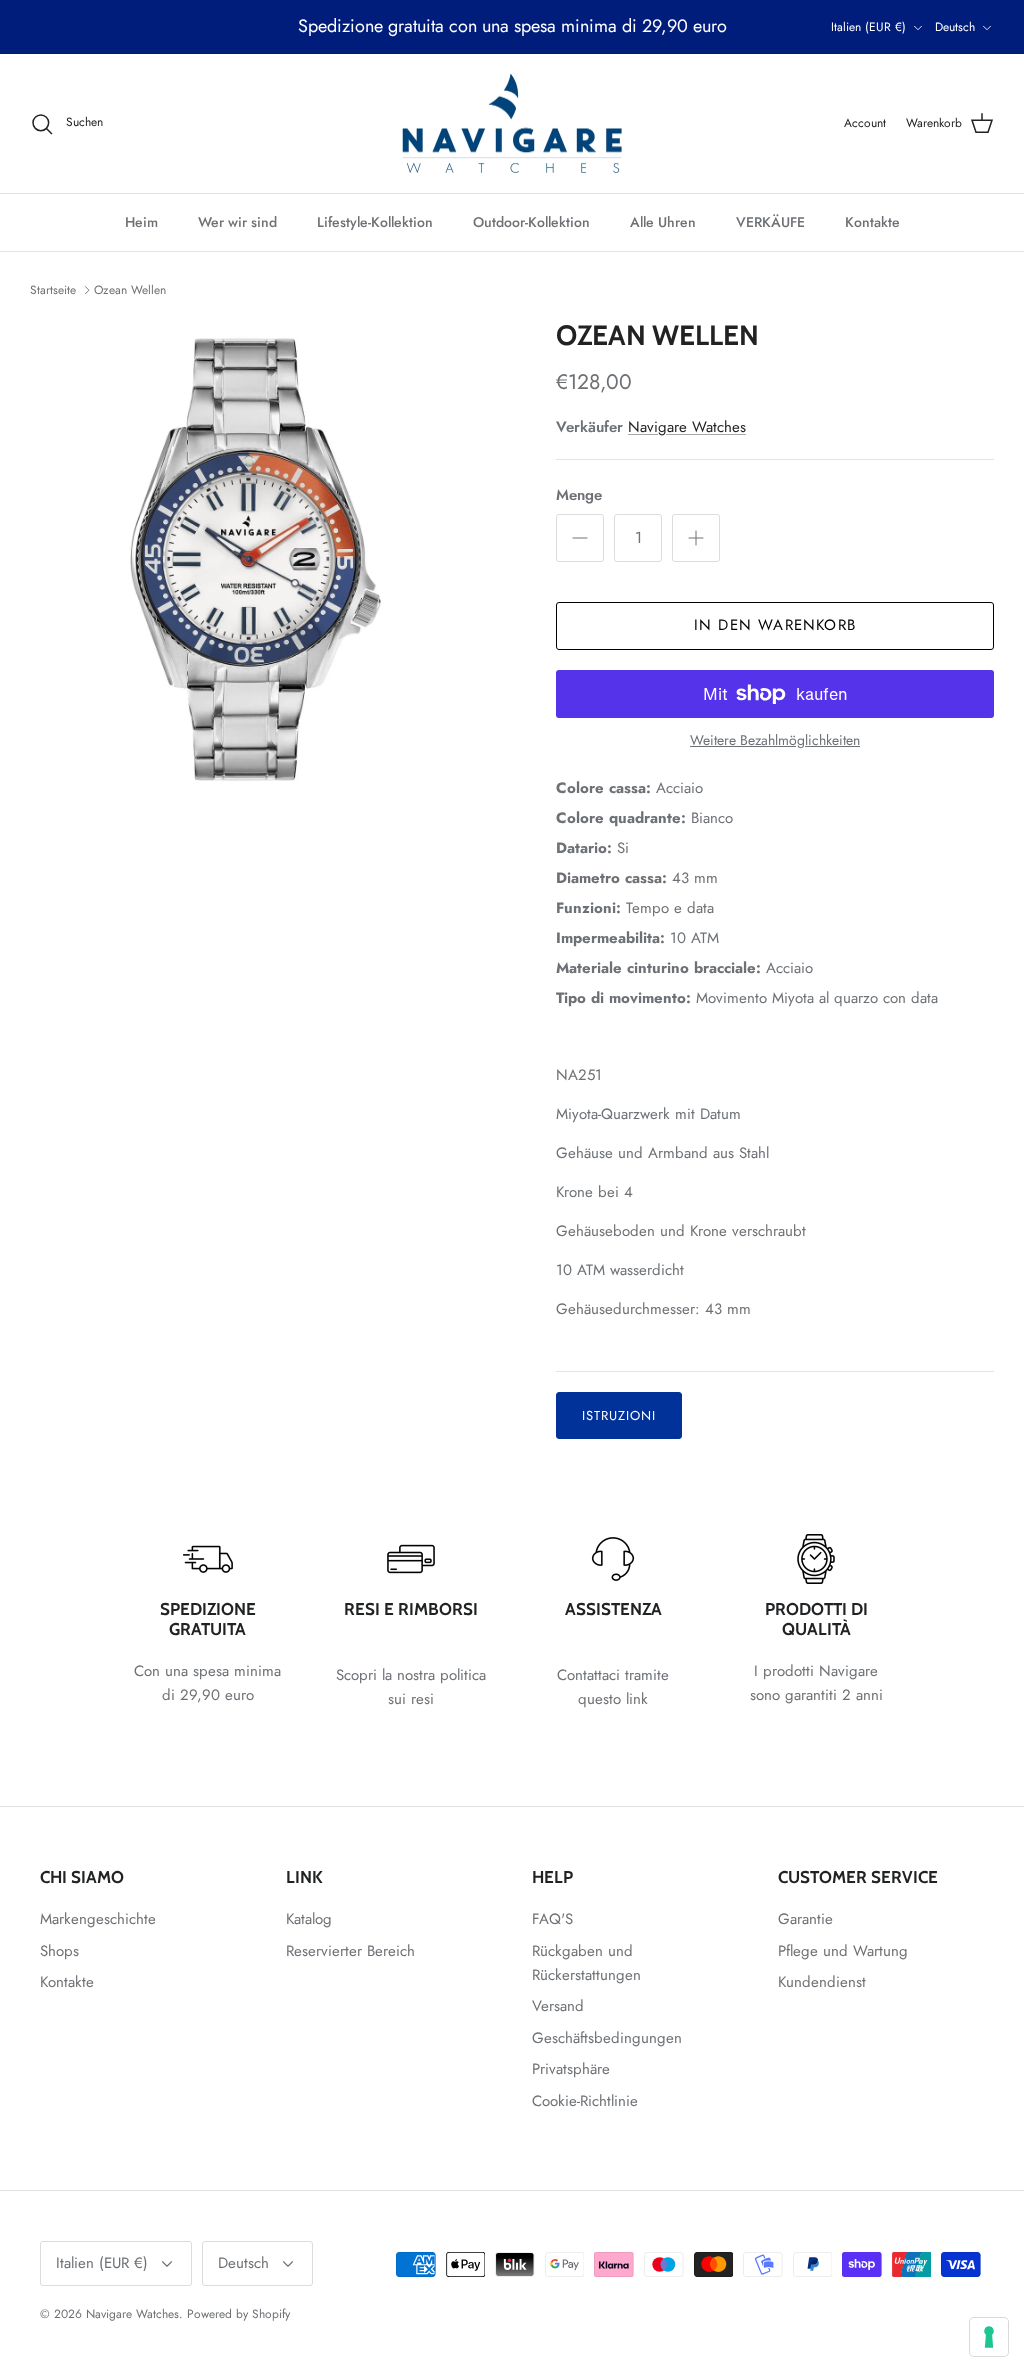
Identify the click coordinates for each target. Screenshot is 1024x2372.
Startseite (53, 290)
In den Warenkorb (775, 625)
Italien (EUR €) (868, 27)
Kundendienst (822, 1982)
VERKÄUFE (770, 222)
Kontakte (872, 222)
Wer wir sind (237, 222)
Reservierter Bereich (350, 1951)
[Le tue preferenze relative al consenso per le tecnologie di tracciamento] (989, 2337)
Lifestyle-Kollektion (375, 222)
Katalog (309, 1919)
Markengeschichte (98, 1919)
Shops (59, 1951)
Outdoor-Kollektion (531, 222)
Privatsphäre (571, 2069)
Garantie (805, 1919)
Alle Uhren (663, 222)
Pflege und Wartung (843, 1951)
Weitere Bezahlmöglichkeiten (775, 740)
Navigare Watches (687, 427)
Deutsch (955, 27)
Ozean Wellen (130, 290)
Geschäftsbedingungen (607, 2038)
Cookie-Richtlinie (585, 2101)
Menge (579, 495)
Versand (558, 2006)
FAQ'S (552, 1919)
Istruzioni (619, 1415)
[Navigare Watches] (512, 124)
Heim (141, 222)
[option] (271, 561)
